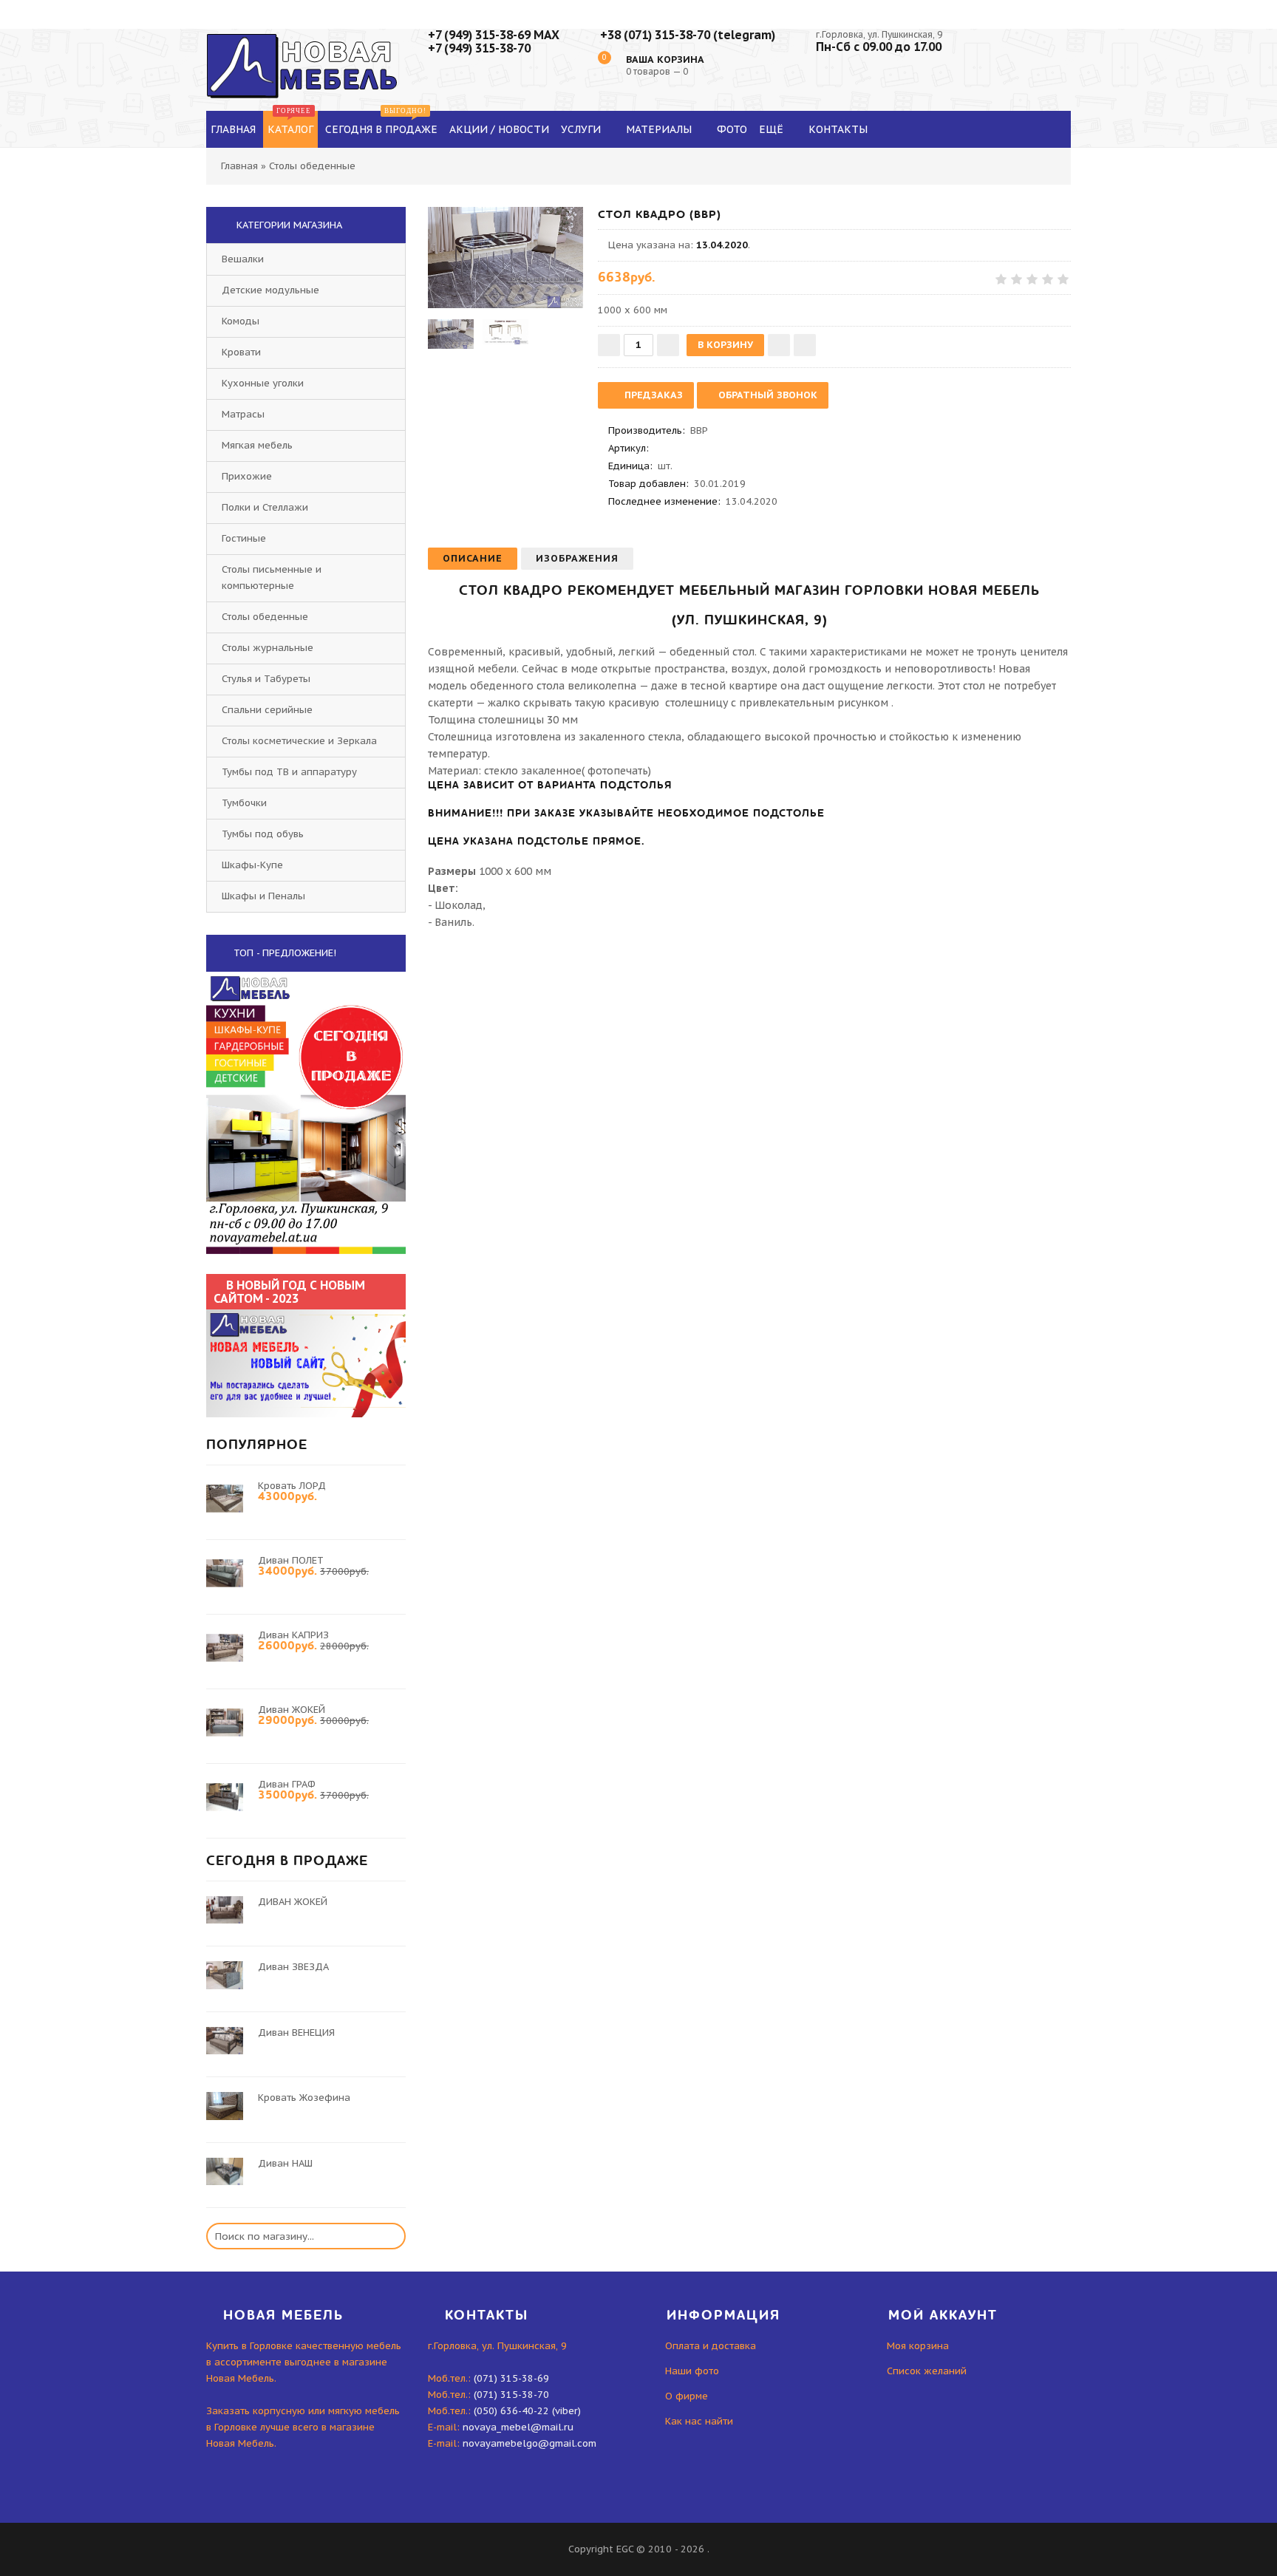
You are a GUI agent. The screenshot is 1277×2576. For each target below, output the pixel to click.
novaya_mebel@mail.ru (518, 2427)
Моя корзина (918, 2346)
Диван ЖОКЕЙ (292, 1710)
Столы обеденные (265, 617)
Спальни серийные (267, 710)
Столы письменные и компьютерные (272, 577)
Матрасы (243, 414)
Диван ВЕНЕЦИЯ (296, 2032)
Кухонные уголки (263, 383)
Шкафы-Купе (252, 865)
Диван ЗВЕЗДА (293, 1967)
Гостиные (244, 538)
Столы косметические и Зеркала (299, 741)
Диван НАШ (285, 2163)
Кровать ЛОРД (292, 1486)
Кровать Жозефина (304, 2098)
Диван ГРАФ (287, 1784)
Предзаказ (652, 395)
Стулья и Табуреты (266, 679)
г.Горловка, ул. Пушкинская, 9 (879, 34)
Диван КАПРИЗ (293, 1635)
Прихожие (247, 476)
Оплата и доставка (711, 2346)
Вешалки (243, 259)
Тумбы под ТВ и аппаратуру (289, 772)
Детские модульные (270, 290)
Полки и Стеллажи (265, 507)
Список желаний (927, 2371)
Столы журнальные (268, 648)
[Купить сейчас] (805, 345)
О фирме (687, 2396)
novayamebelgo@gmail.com (529, 2443)
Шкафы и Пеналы (263, 896)
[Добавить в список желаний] (779, 345)
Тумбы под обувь (263, 834)
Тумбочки (244, 803)
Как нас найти (699, 2421)
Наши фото (692, 2371)
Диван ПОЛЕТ (291, 1560)
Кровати (241, 352)
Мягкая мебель (257, 445)
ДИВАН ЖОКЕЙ (293, 1902)
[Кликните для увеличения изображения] (505, 258)
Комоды (241, 321)
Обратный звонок (766, 395)
